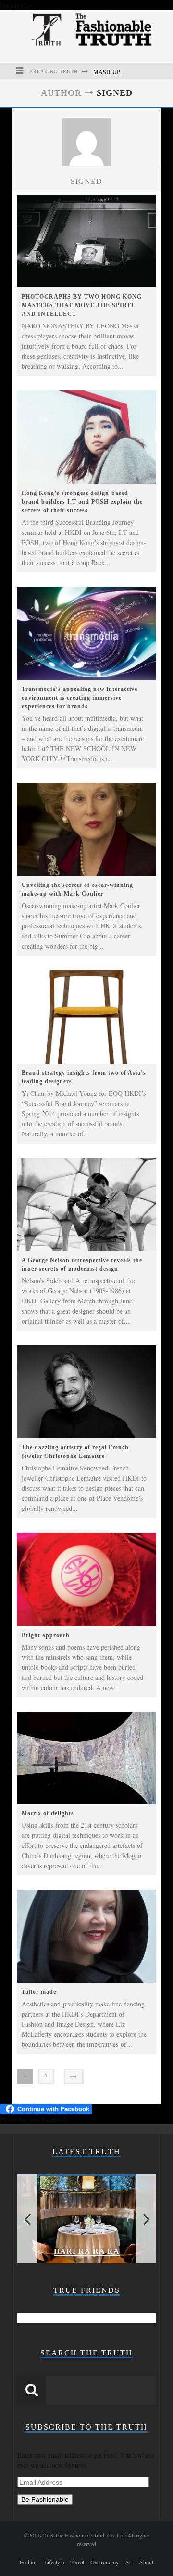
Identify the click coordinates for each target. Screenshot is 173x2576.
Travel (77, 2562)
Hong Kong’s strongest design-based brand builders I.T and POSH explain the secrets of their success (82, 502)
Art (129, 2562)
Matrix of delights (48, 1813)
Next (146, 2219)
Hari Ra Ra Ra (87, 2251)
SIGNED (86, 181)
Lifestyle (54, 2562)
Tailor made (39, 1992)
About (146, 2562)
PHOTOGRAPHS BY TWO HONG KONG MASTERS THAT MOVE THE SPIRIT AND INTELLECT (82, 305)
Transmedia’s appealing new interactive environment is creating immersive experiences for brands (80, 698)
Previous (27, 2219)
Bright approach (46, 1635)
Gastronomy (105, 2562)
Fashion (29, 2562)
